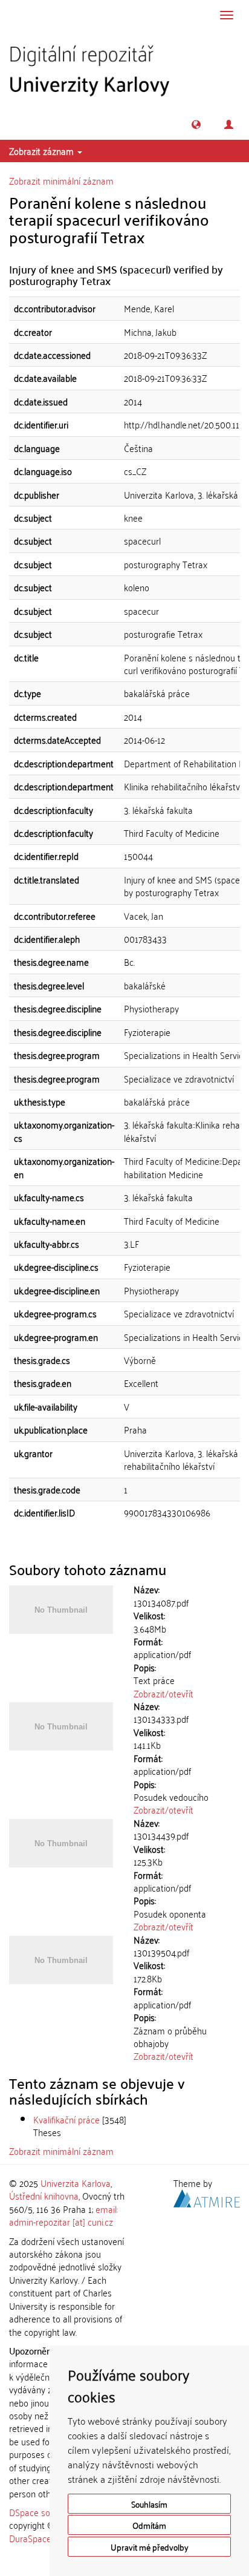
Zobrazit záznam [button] (43, 151)
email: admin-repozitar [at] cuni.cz (63, 2215)
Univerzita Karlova (76, 2183)
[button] (196, 124)
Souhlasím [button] (149, 2504)
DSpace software (42, 2512)
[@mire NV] (207, 2197)
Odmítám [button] (149, 2525)
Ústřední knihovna (44, 2195)
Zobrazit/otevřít (163, 1693)
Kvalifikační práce (66, 2119)
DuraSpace (30, 2538)
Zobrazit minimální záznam (61, 180)
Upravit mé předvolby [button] (150, 2547)
